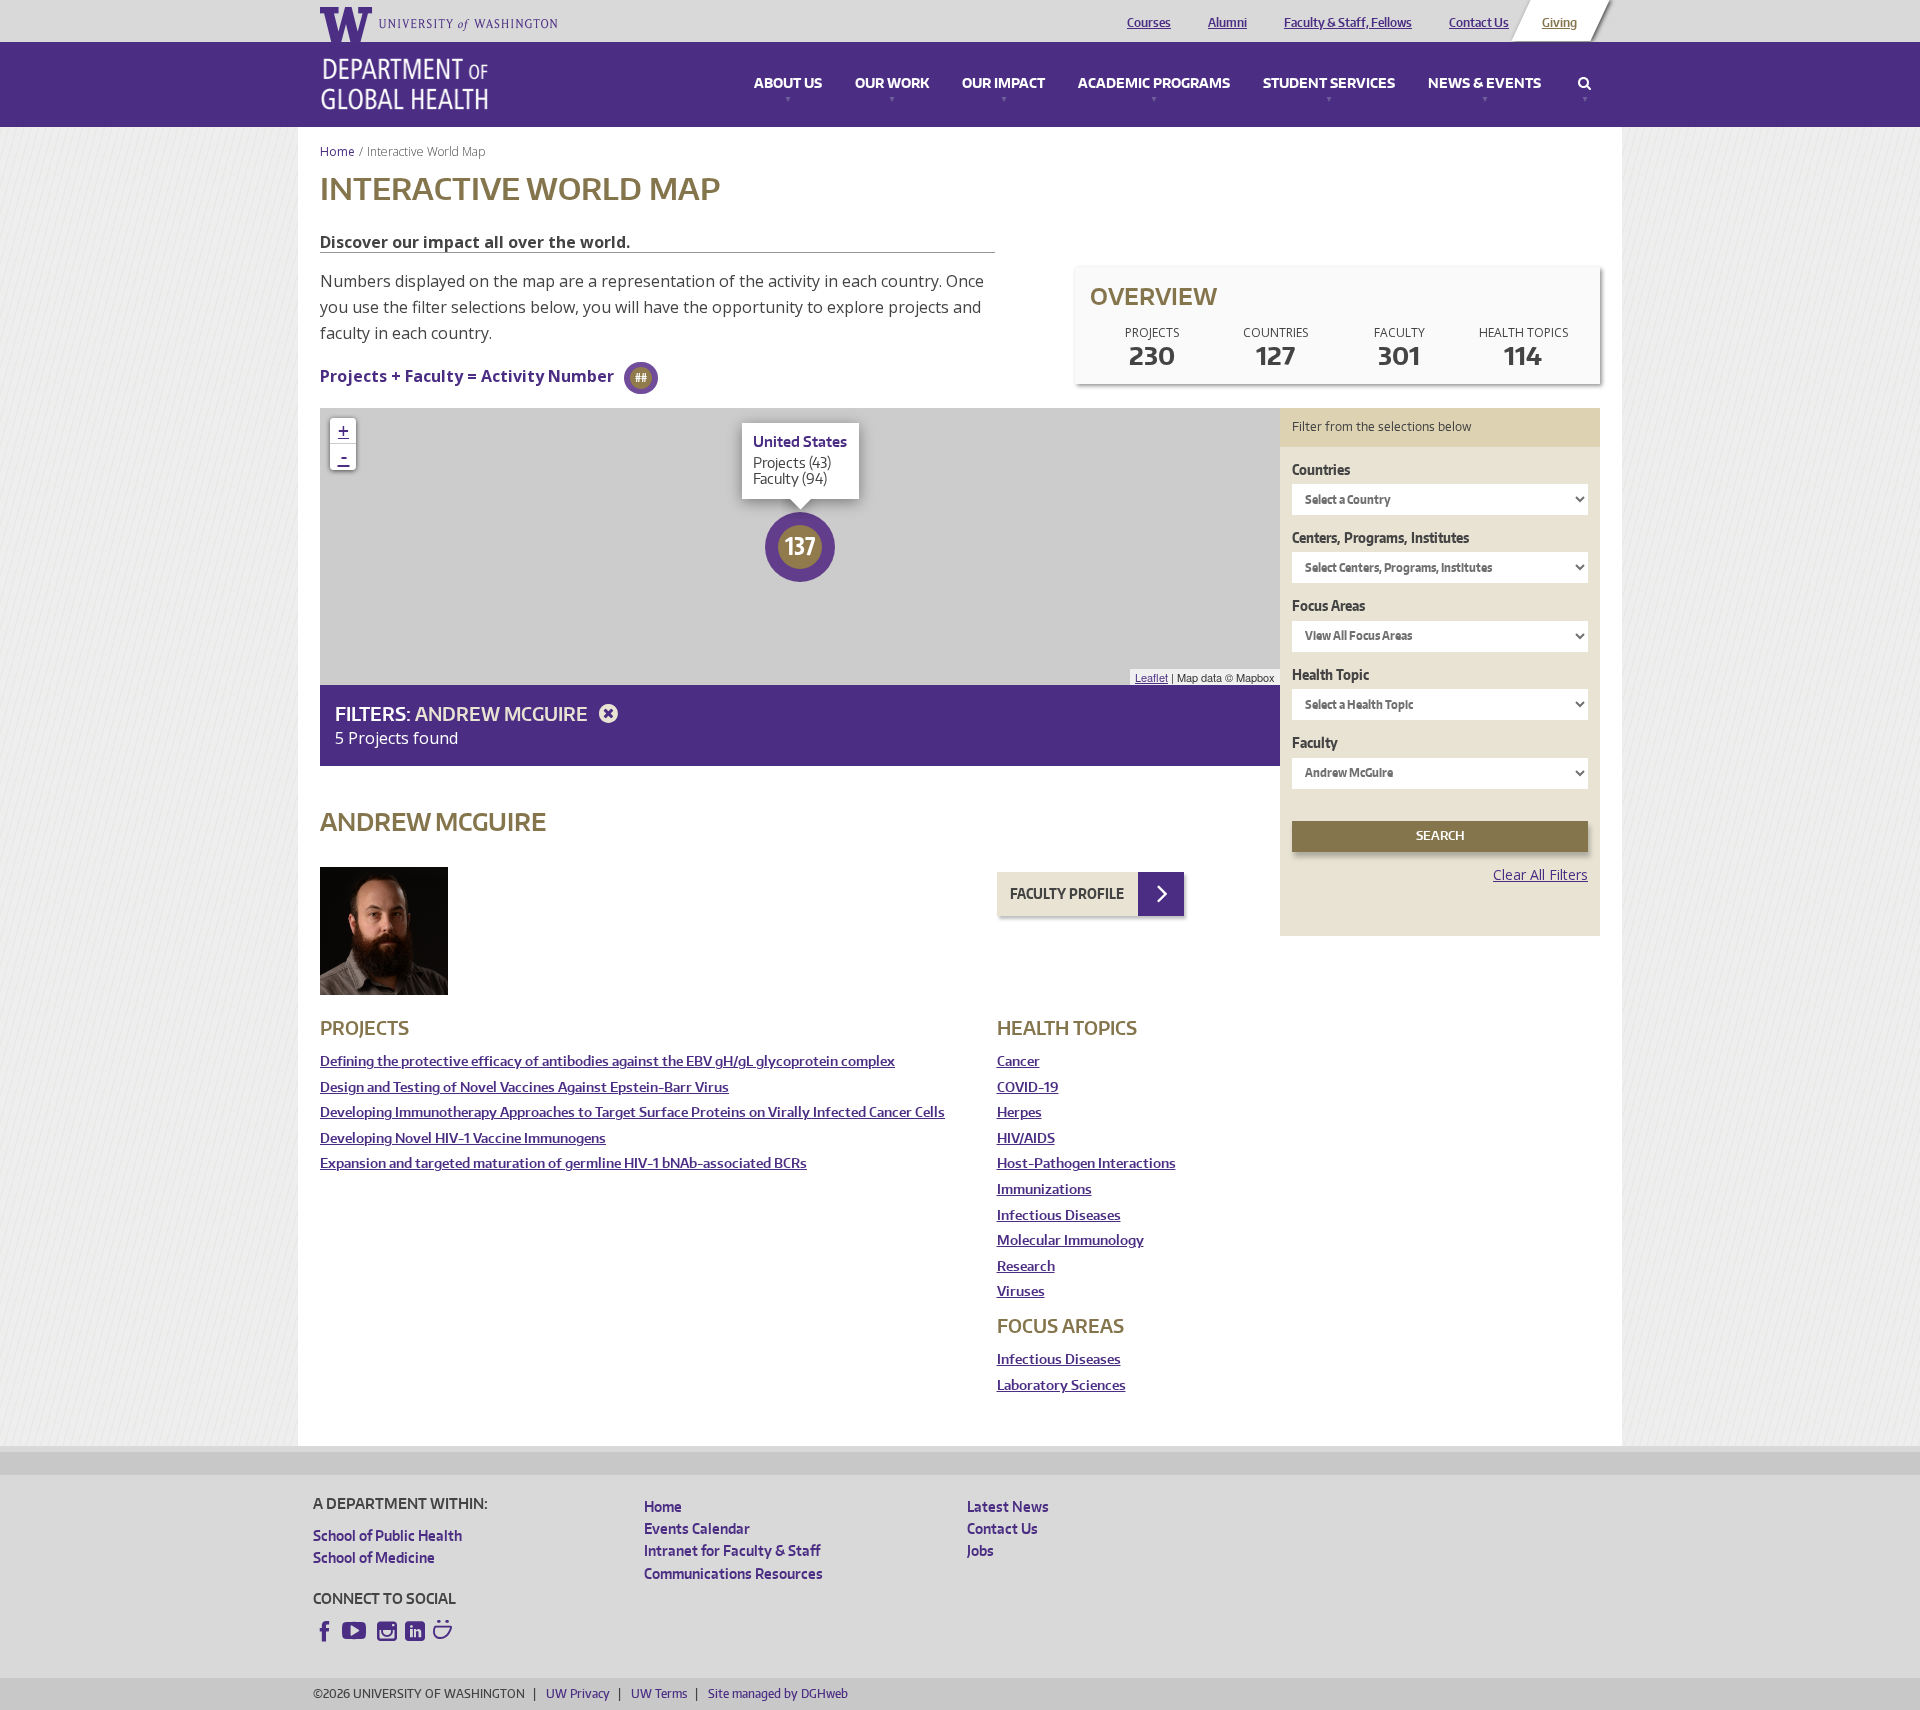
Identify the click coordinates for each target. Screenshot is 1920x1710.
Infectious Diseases (1059, 1215)
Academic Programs (1154, 84)
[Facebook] (325, 1631)
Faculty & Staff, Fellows (1348, 23)
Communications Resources (733, 1573)
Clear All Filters (1540, 874)
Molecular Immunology (1070, 1240)
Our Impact (1003, 84)
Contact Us (1479, 23)
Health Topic (1330, 674)
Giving (1559, 23)
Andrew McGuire (503, 713)
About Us (788, 84)
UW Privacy (578, 1693)
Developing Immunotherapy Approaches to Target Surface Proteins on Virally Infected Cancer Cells (632, 1112)
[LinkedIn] (415, 1631)
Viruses (1021, 1291)
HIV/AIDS (1026, 1138)
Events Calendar (697, 1528)
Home (337, 151)
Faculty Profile (1067, 893)
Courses (1149, 23)
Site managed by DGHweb (778, 1693)
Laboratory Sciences (1061, 1385)
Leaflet (1151, 677)
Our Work (892, 84)
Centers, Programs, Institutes (1380, 537)
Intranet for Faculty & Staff (732, 1550)
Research (1026, 1266)
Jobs (980, 1550)
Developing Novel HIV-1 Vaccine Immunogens (463, 1138)
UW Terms (659, 1693)
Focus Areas (1328, 605)
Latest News (1008, 1506)
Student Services (1329, 84)
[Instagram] (387, 1631)
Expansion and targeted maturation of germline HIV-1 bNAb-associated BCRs (563, 1163)
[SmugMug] (445, 1632)
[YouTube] (356, 1631)
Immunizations (1044, 1189)
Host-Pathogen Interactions (1086, 1163)
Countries (1321, 469)
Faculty (1315, 742)
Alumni (1227, 23)
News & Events (1484, 84)
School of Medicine (374, 1557)
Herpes (1019, 1112)
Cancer (1018, 1061)
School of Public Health (387, 1535)
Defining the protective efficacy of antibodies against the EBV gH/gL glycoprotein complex (607, 1061)
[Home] (404, 84)
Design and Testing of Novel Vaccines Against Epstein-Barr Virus (524, 1087)
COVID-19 (1028, 1087)
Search (1584, 84)
